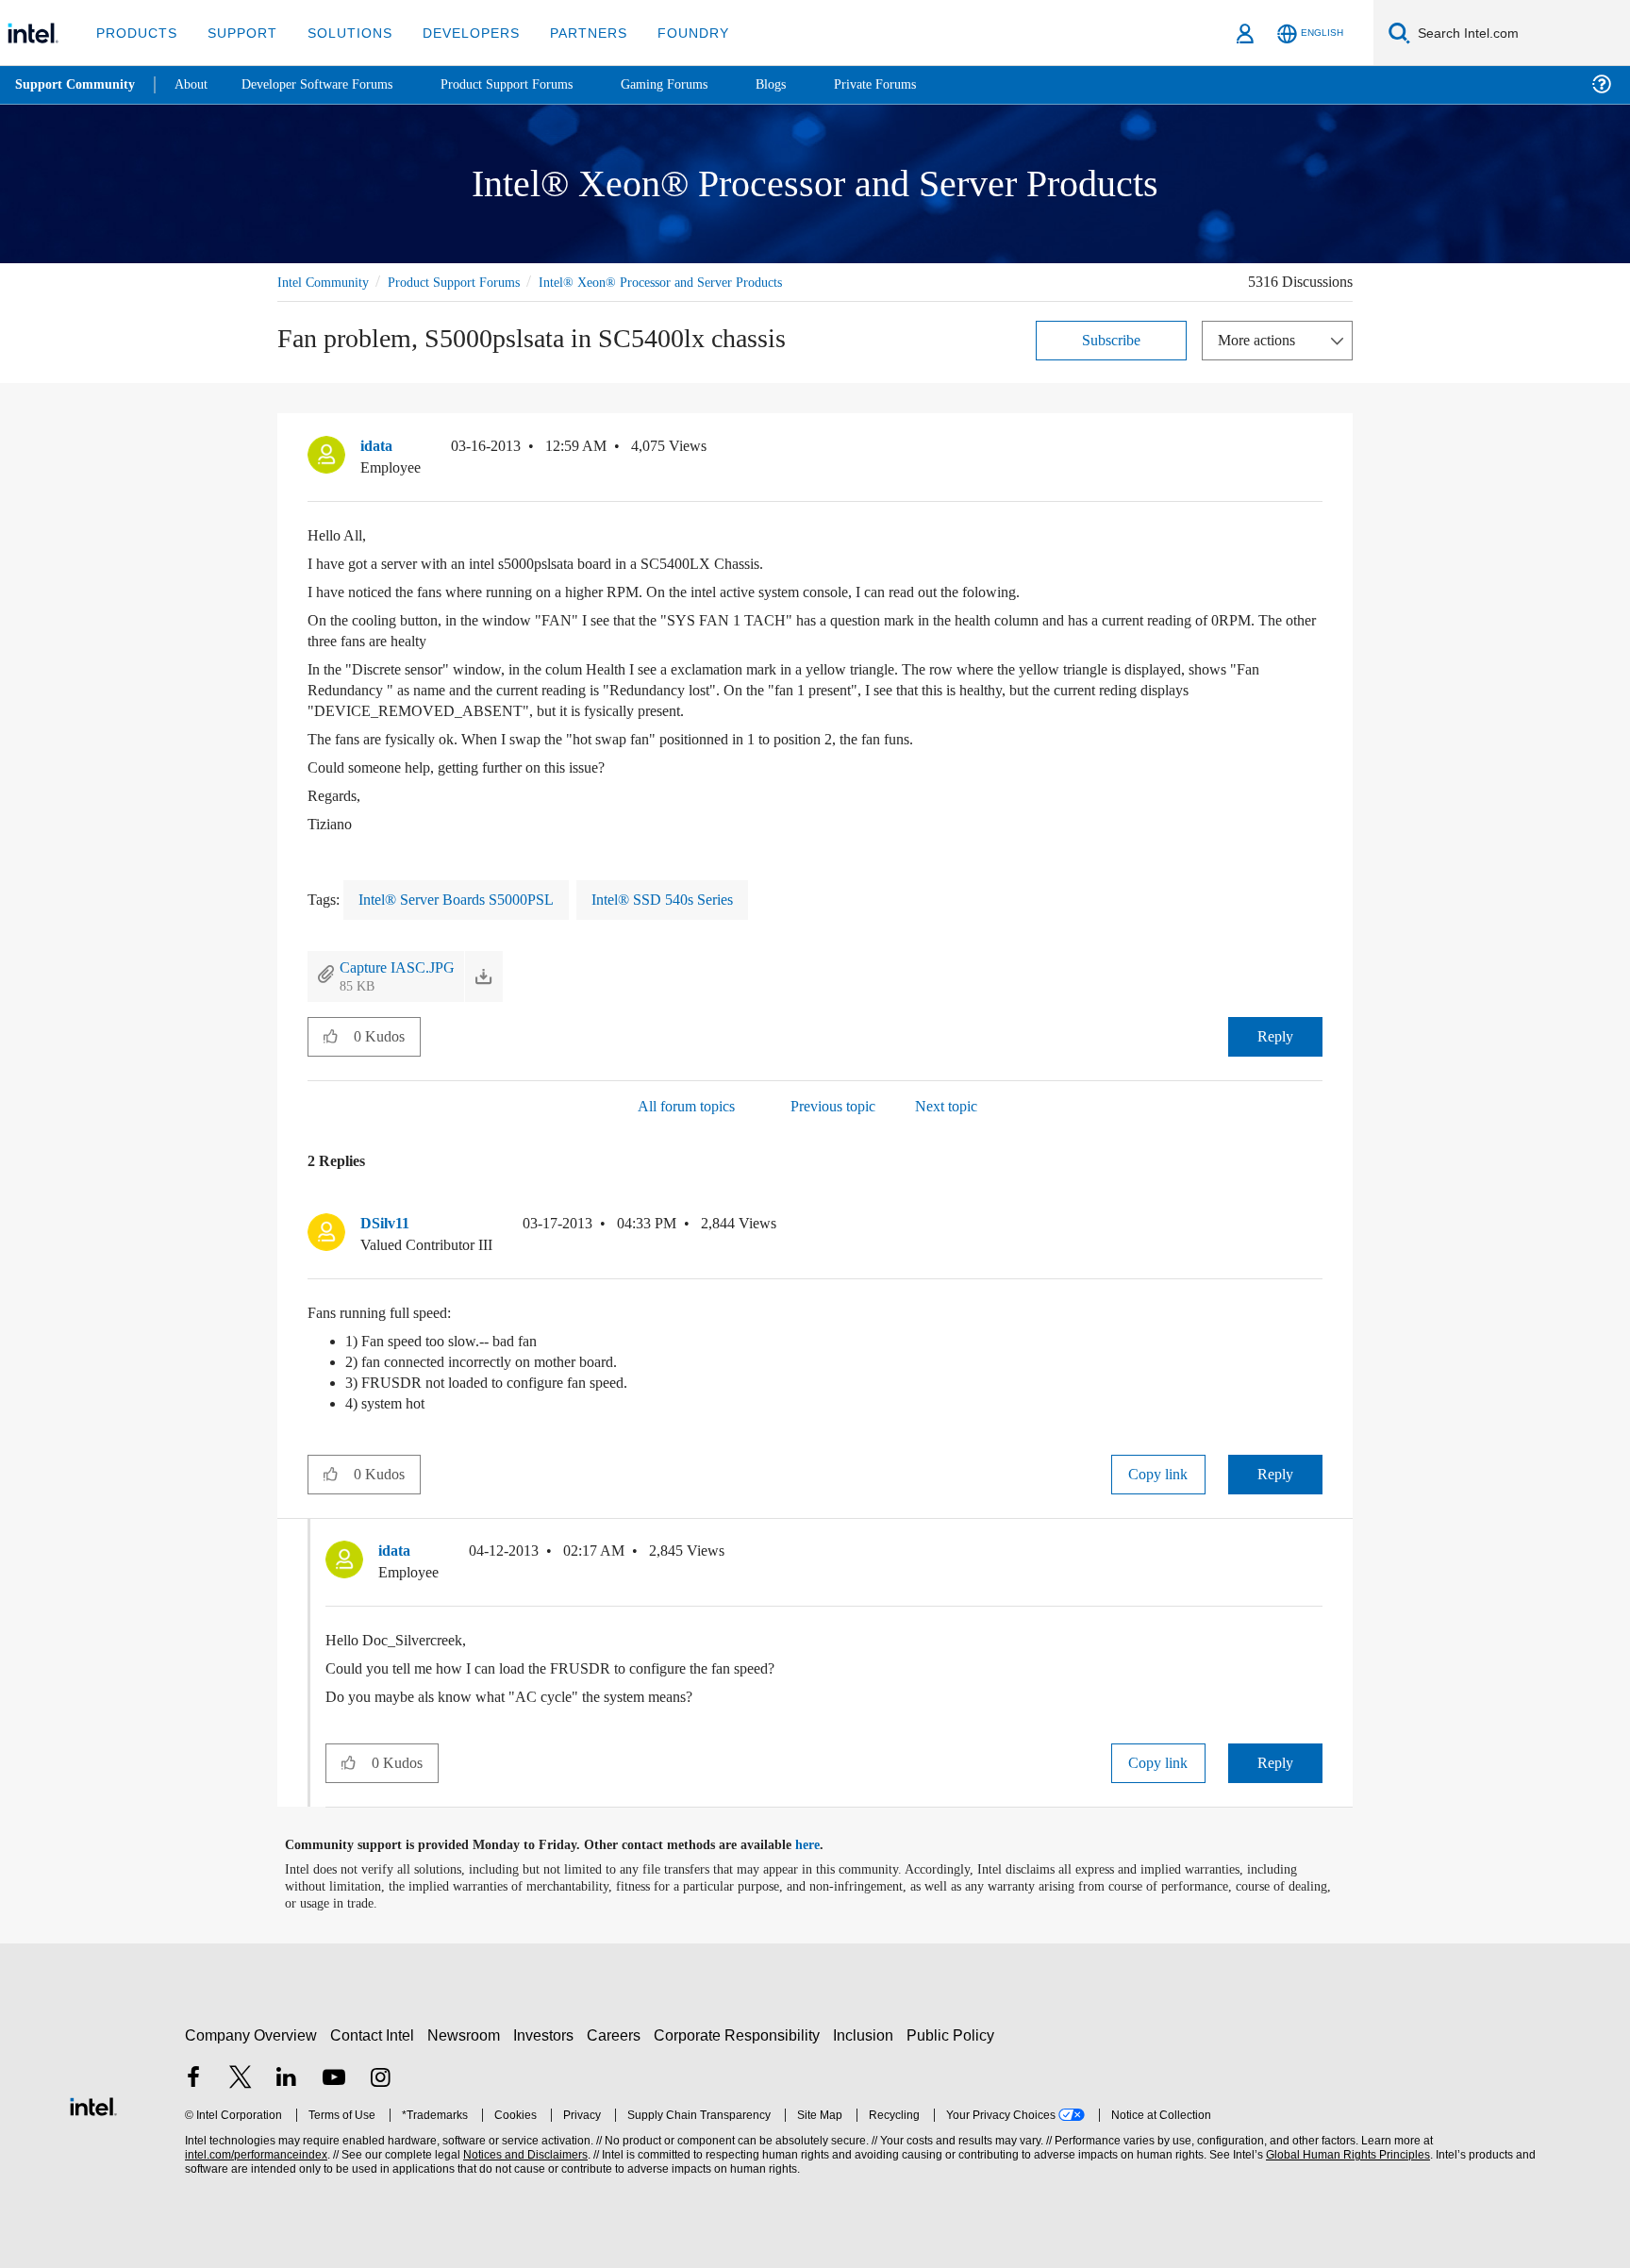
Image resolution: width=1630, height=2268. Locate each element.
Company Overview (251, 2035)
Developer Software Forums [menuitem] (331, 84)
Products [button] (135, 33)
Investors (548, 2035)
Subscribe (1112, 339)
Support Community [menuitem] (77, 85)
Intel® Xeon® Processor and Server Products (692, 282)
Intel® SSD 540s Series (691, 899)
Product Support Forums (469, 282)
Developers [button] (457, 33)
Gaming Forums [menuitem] (699, 84)
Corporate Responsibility (740, 2035)
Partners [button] (569, 33)
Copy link (1158, 1473)
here (824, 1844)
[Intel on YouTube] (334, 2079)
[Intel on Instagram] (380, 2079)
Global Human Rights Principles (1345, 2154)
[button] (1315, 450)
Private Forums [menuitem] (916, 84)
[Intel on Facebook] (193, 2079)
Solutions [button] (341, 33)
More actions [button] (1261, 339)
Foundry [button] (671, 33)
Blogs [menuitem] (808, 84)
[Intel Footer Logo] (93, 2103)
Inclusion (867, 2035)
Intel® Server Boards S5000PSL (468, 899)
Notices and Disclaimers (524, 2154)
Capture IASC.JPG (400, 967)
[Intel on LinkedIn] (287, 2079)
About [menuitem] (196, 84)
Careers (617, 2035)
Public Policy (953, 2035)
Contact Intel (374, 2035)
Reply (1275, 1035)
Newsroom (467, 2035)
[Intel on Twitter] (241, 2079)
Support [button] (237, 33)
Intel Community (326, 282)
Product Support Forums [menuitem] (533, 84)
